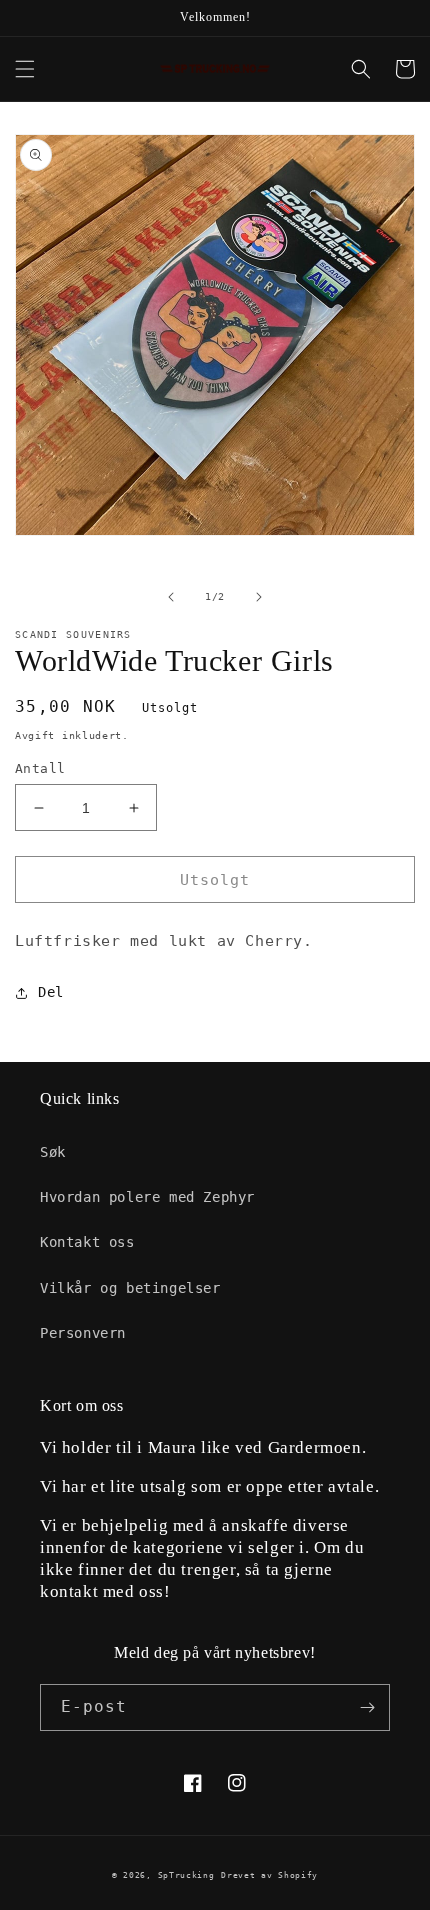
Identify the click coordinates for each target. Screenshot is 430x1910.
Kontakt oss (87, 1242)
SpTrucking (186, 1875)
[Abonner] (367, 1707)
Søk (53, 1152)
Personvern (83, 1333)
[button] (25, 69)
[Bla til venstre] (171, 597)
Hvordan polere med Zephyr (147, 1197)
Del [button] (51, 992)
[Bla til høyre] (259, 597)
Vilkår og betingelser (130, 1288)
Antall (40, 768)
